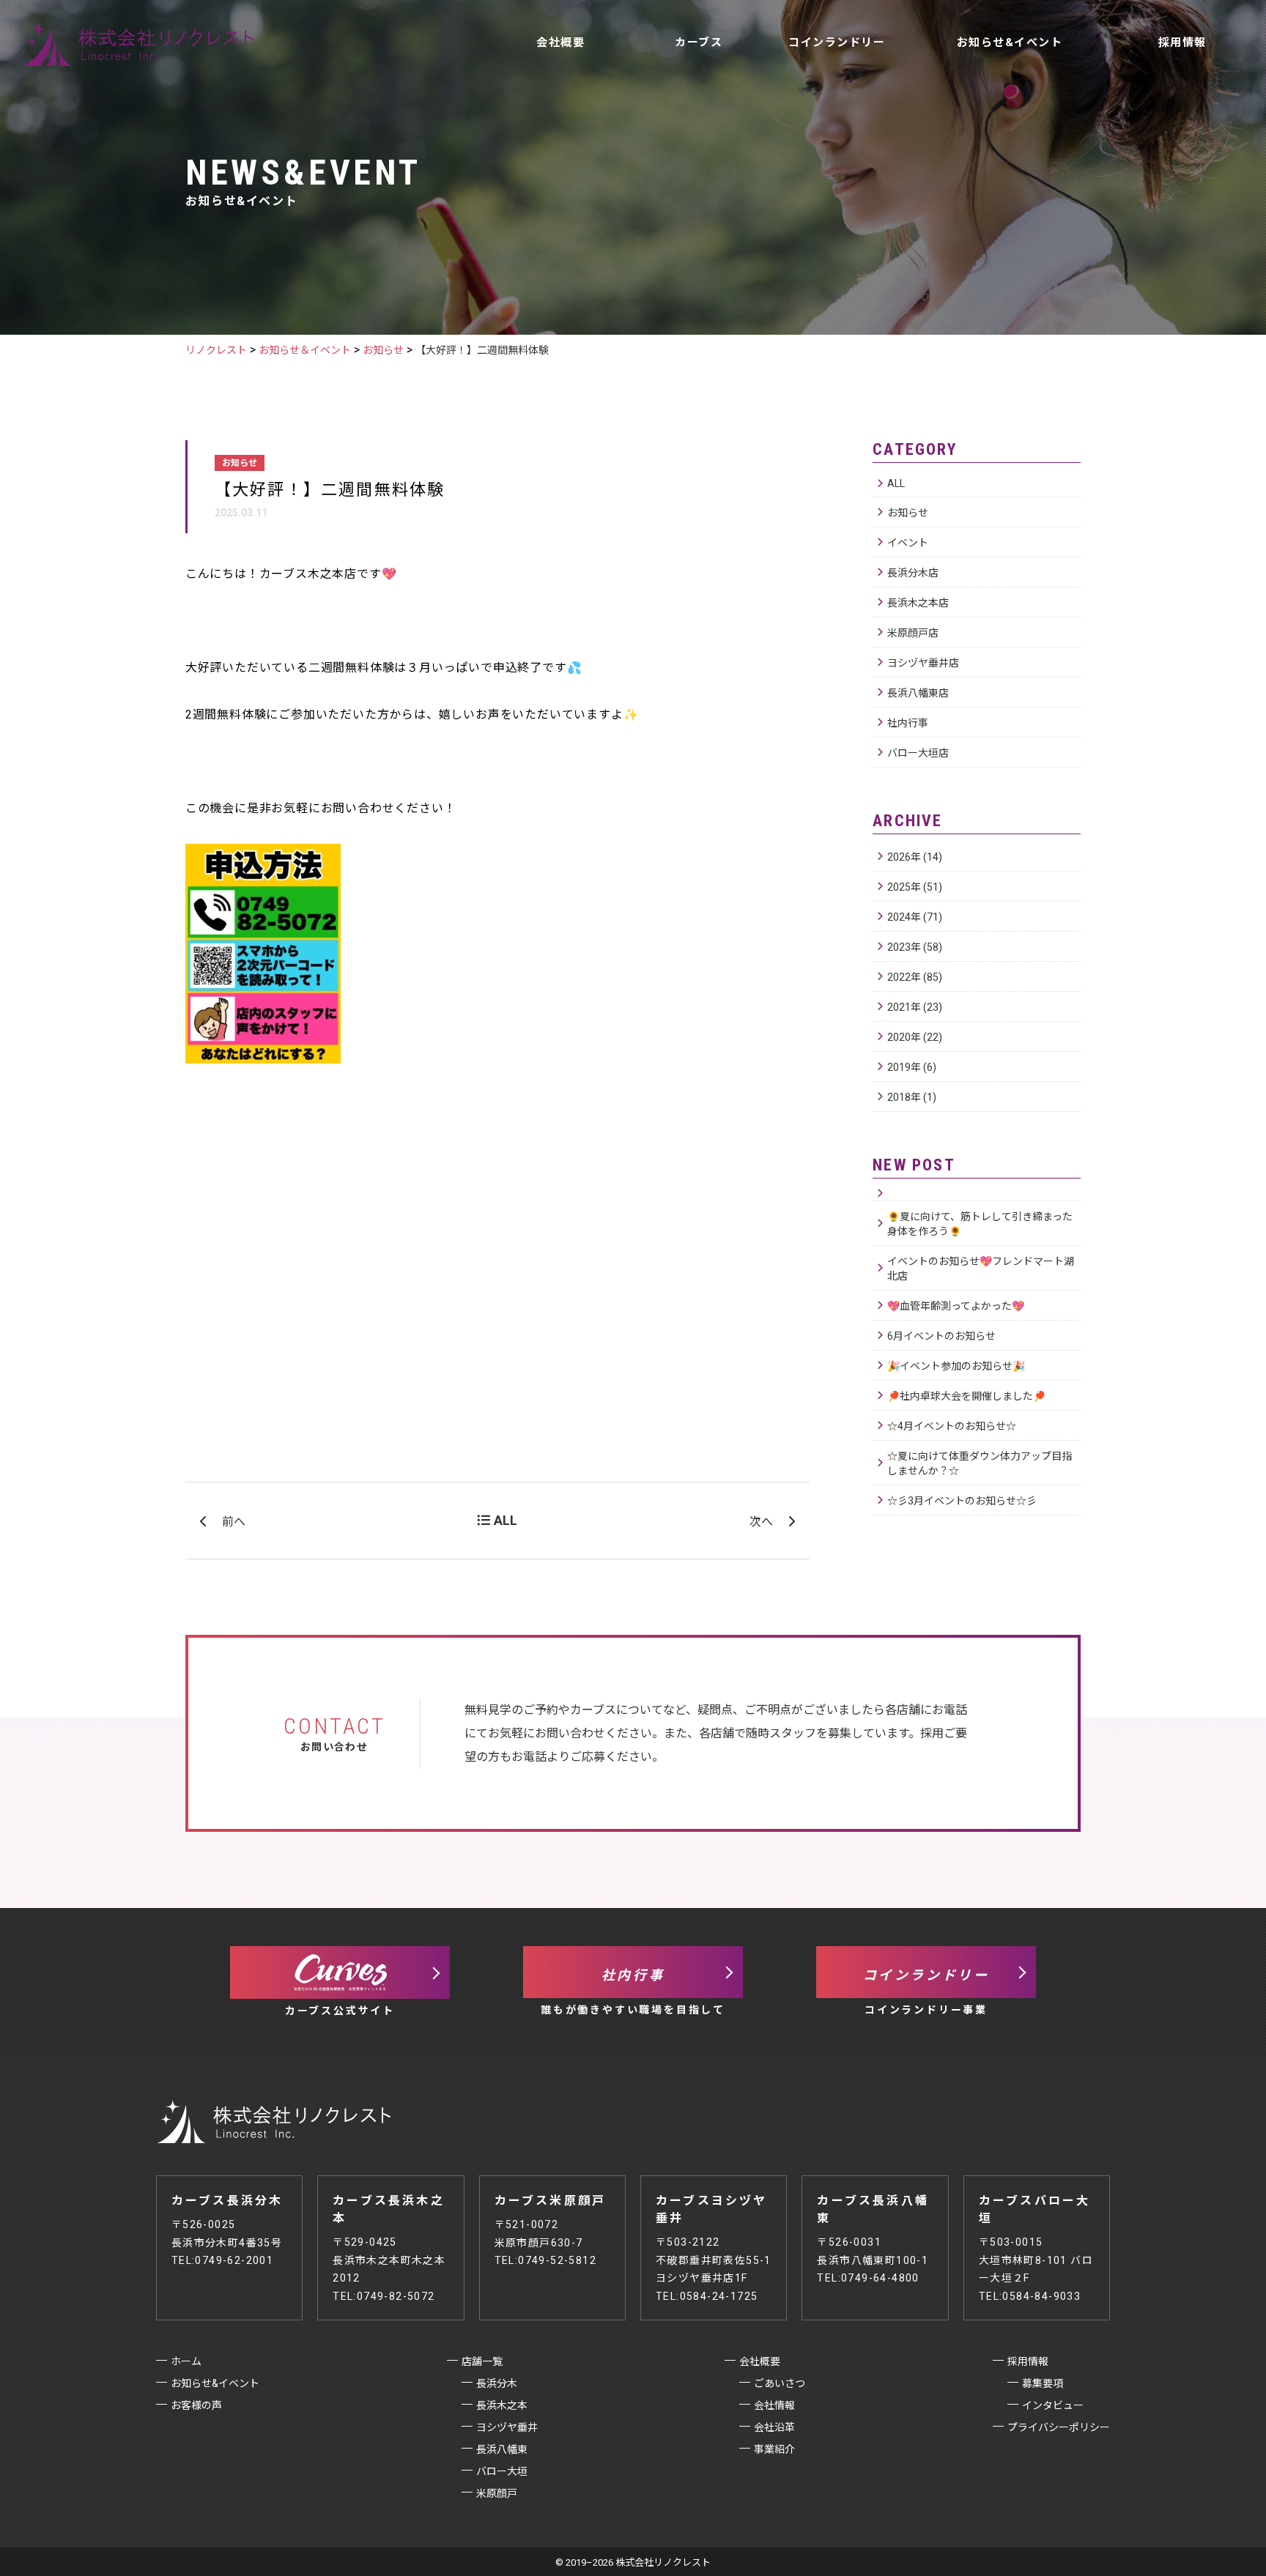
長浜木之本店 (918, 603)
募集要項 (1043, 2383)
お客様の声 (784, 114)
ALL (896, 483)
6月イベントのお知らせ (941, 1336)
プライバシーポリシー (1059, 2427)
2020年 (915, 1037)
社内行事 (908, 723)
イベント (908, 543)
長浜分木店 (913, 573)
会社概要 (560, 42)
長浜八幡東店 (918, 693)
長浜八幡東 (502, 2449)
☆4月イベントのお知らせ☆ (952, 1426)
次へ (761, 1522)
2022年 (915, 977)
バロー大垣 (502, 2471)
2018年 (912, 1097)
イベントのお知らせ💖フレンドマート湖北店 (981, 1269)
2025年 (915, 887)
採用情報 (1182, 42)
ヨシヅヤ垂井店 (923, 663)
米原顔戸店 (913, 633)
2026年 (915, 857)
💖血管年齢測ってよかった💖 (956, 1306)
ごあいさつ (780, 2383)
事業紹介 (774, 2449)
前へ (234, 1522)
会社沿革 (774, 2427)
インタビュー (1053, 2405)
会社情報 (774, 2405)
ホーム (186, 2361)
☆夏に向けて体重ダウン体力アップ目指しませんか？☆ (980, 1463)
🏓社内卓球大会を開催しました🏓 (966, 1396)
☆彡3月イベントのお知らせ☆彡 (962, 1501)
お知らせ (908, 513)
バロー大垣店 (918, 753)
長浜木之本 (502, 2405)
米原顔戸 (497, 2493)
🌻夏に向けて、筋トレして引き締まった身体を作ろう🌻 (980, 1224)
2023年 (915, 947)
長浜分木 (497, 2383)
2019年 (912, 1067)
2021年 (915, 1007)
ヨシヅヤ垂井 (507, 2427)
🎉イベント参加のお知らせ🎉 (956, 1366)
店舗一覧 (610, 114)
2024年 (915, 917)
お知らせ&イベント (1010, 42)
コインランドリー (837, 42)
